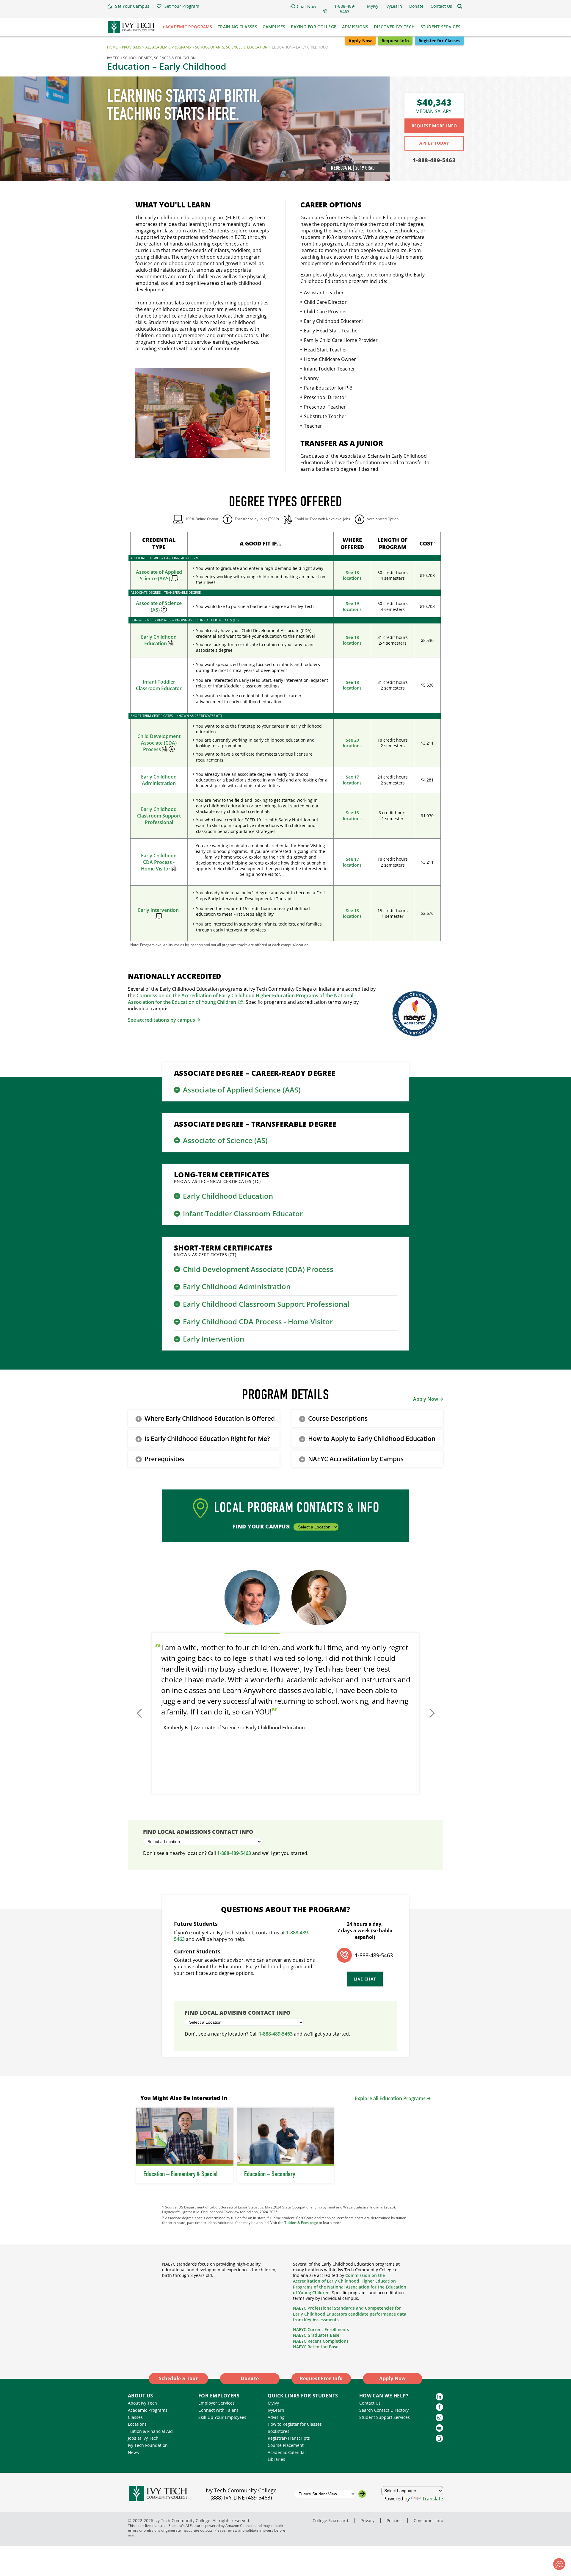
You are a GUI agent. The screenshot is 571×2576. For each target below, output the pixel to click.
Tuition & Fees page (301, 2223)
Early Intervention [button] (214, 1339)
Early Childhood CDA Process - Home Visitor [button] (258, 1321)
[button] (128, 6)
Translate (433, 2499)
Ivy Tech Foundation (148, 2445)
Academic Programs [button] (189, 27)
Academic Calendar (287, 2452)
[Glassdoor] (439, 2438)
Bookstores (279, 2431)
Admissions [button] (355, 27)
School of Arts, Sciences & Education (231, 47)
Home (112, 47)
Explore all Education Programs (390, 2098)
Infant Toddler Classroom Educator (159, 685)
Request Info (395, 41)
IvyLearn (276, 2410)
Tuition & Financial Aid (150, 2431)
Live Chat (365, 1979)
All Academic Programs (168, 47)
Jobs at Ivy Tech (143, 2438)
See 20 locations (352, 743)
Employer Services (217, 2403)
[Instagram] (439, 2418)
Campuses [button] (274, 27)
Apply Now (360, 41)
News (133, 2452)
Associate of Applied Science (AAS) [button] (242, 1090)
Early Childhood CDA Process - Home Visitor (159, 862)
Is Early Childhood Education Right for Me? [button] (207, 1439)
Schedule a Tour (178, 2378)
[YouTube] (439, 2428)
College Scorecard (330, 2520)
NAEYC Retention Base (316, 2347)
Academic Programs (148, 2410)
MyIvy (273, 2403)
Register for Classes (439, 41)
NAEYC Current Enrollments (321, 2329)
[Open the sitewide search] (460, 6)
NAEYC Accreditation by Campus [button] (356, 1459)
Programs (132, 47)
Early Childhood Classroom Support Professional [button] (266, 1304)
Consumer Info (428, 2520)
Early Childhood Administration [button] (237, 1286)
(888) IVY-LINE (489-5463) (241, 2497)
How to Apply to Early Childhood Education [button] (372, 1439)
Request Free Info (321, 2378)
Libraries (276, 2459)
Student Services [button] (441, 27)
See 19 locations (352, 606)
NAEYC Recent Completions (321, 2341)
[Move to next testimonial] (431, 1713)
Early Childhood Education (159, 640)
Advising (276, 2417)
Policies (394, 2520)
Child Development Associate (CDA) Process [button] (258, 1269)
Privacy (367, 2520)
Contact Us (370, 2403)
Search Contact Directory (384, 2410)
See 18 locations (352, 575)
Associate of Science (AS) (159, 607)
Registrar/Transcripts (289, 2438)
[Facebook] (439, 2407)
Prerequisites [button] (164, 1459)
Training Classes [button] (237, 27)
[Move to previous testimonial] (140, 1713)
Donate (250, 2378)
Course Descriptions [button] (338, 1418)
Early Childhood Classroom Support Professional (159, 816)
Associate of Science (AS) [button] (225, 1140)
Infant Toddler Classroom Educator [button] (243, 1213)
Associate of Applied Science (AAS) (159, 575)
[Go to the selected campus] (362, 2494)
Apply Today (434, 143)
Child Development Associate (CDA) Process (159, 743)
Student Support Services (385, 2417)
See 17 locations (352, 780)
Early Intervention (159, 910)
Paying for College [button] (314, 27)
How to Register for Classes (295, 2424)
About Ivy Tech (142, 2403)
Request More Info (434, 126)
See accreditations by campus (161, 1020)
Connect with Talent (218, 2410)
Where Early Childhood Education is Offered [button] (210, 1418)
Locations (137, 2424)
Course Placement (286, 2445)
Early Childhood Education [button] (228, 1196)
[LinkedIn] (439, 2397)
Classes (135, 2417)
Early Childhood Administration (159, 780)
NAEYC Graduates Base (316, 2335)
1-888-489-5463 (434, 160)
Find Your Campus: (262, 1526)
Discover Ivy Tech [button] (394, 27)
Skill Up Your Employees (222, 2417)
